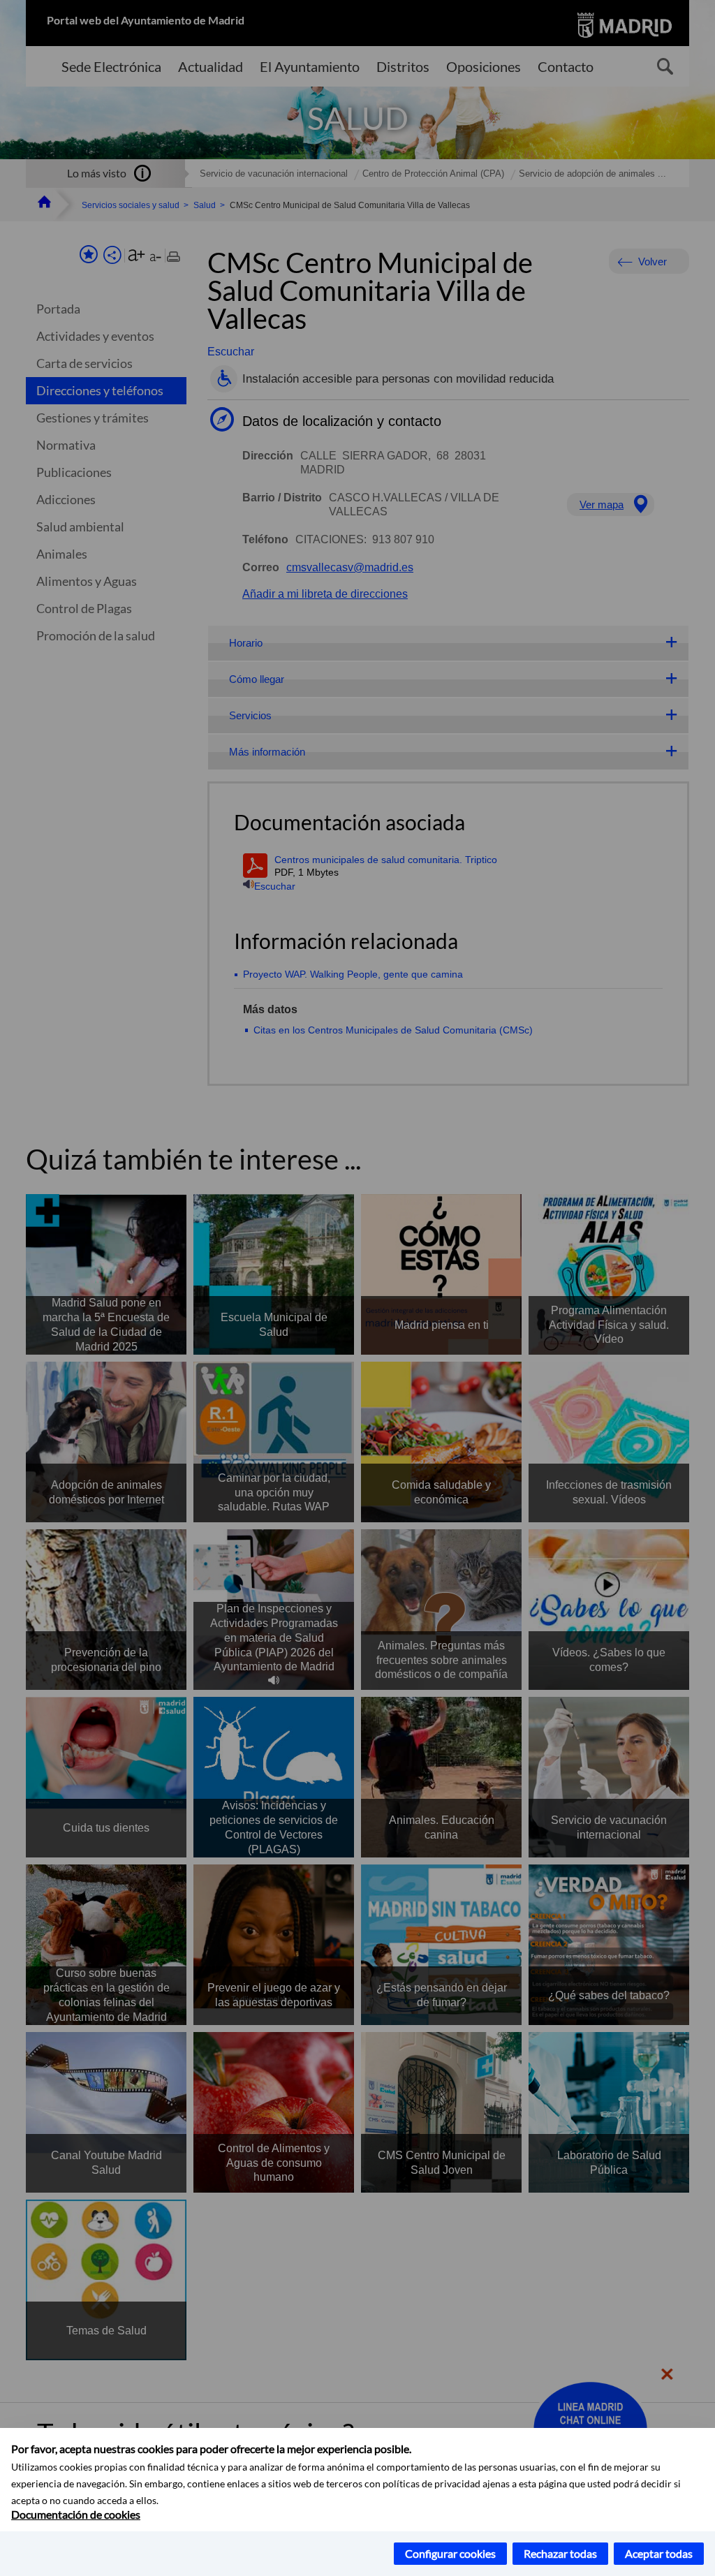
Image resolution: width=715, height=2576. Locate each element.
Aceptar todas (659, 2553)
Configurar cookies (450, 2553)
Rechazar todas (560, 2553)
